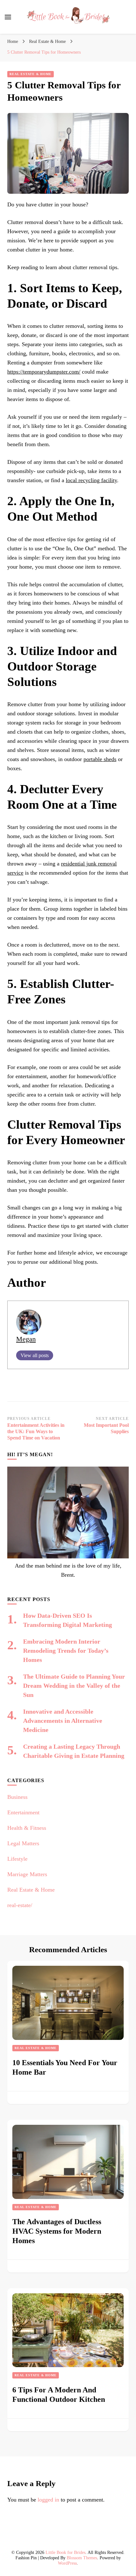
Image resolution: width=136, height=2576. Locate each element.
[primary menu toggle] (8, 17)
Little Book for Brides (65, 2552)
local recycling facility (91, 480)
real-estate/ (20, 1905)
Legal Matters (23, 1843)
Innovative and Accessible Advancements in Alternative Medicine (63, 1721)
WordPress (67, 2563)
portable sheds (100, 759)
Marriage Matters (27, 1874)
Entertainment (23, 1812)
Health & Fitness (27, 1828)
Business (17, 1797)
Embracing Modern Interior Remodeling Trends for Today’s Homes (66, 1651)
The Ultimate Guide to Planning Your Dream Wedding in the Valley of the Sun (74, 1686)
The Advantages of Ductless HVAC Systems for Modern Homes (57, 2231)
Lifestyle (17, 1859)
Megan (26, 1339)
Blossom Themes (82, 2558)
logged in (48, 2500)
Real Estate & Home (31, 74)
